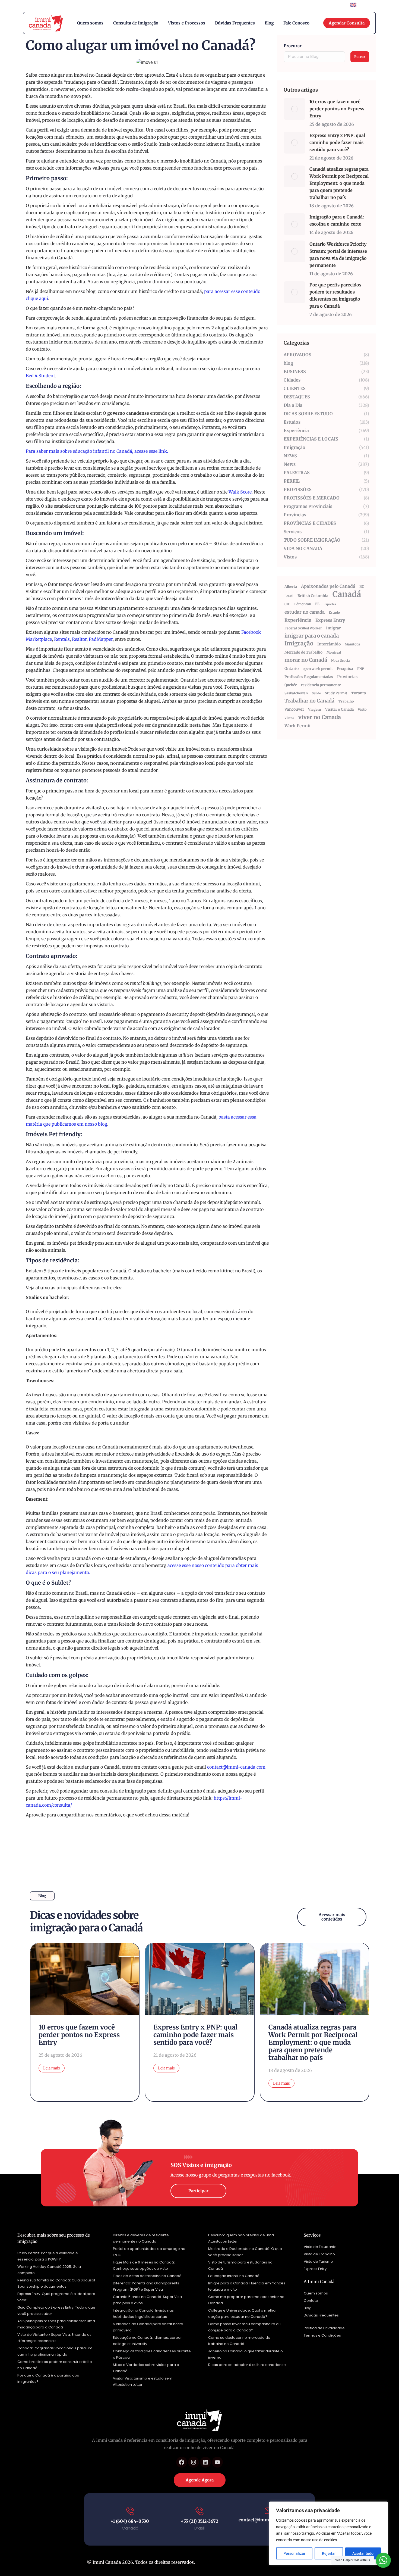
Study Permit (336, 693)
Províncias (347, 677)
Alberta (291, 587)
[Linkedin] (205, 2462)
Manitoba (352, 644)
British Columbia (313, 596)
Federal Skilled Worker (303, 628)
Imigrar (333, 628)
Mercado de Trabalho (303, 652)
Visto (362, 709)
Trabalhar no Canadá (309, 701)
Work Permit (298, 726)
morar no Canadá (306, 660)
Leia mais (52, 2068)
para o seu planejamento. (64, 1572)
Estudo (334, 612)
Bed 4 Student (40, 376)
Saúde (316, 693)
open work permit (318, 669)
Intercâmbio (329, 644)
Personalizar (294, 2553)
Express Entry (330, 620)
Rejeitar (329, 2553)
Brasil (289, 596)
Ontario (292, 669)
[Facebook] (182, 2462)
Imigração (299, 644)
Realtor (79, 639)
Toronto (359, 693)
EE (317, 604)
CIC (287, 604)
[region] (328, 2533)
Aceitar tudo (363, 2553)
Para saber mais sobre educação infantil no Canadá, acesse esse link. (97, 451)
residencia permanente (321, 685)
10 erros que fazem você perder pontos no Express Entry (337, 109)
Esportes (330, 604)
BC (362, 587)
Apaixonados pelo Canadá (328, 586)
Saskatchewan (296, 693)
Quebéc (291, 685)
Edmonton (303, 604)
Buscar (360, 57)
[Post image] (294, 109)
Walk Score (240, 492)
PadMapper (101, 639)
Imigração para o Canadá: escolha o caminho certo (337, 220)
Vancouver (294, 709)
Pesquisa (345, 669)
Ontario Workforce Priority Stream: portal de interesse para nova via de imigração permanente (338, 255)
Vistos (289, 718)
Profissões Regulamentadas (309, 677)
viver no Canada (320, 717)
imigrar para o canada (312, 636)
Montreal (334, 652)
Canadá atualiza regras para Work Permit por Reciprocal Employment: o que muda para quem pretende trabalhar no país (339, 183)
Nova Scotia (341, 661)
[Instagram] (194, 2462)
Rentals (62, 639)
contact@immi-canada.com (236, 1767)
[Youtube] (217, 2462)
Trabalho (346, 701)
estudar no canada (305, 612)
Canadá (347, 594)
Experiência (298, 620)
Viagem (315, 709)
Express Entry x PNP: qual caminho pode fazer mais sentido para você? (337, 142)
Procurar (293, 46)
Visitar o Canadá (339, 709)
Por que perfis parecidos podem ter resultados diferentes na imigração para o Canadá (335, 295)
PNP (361, 669)
